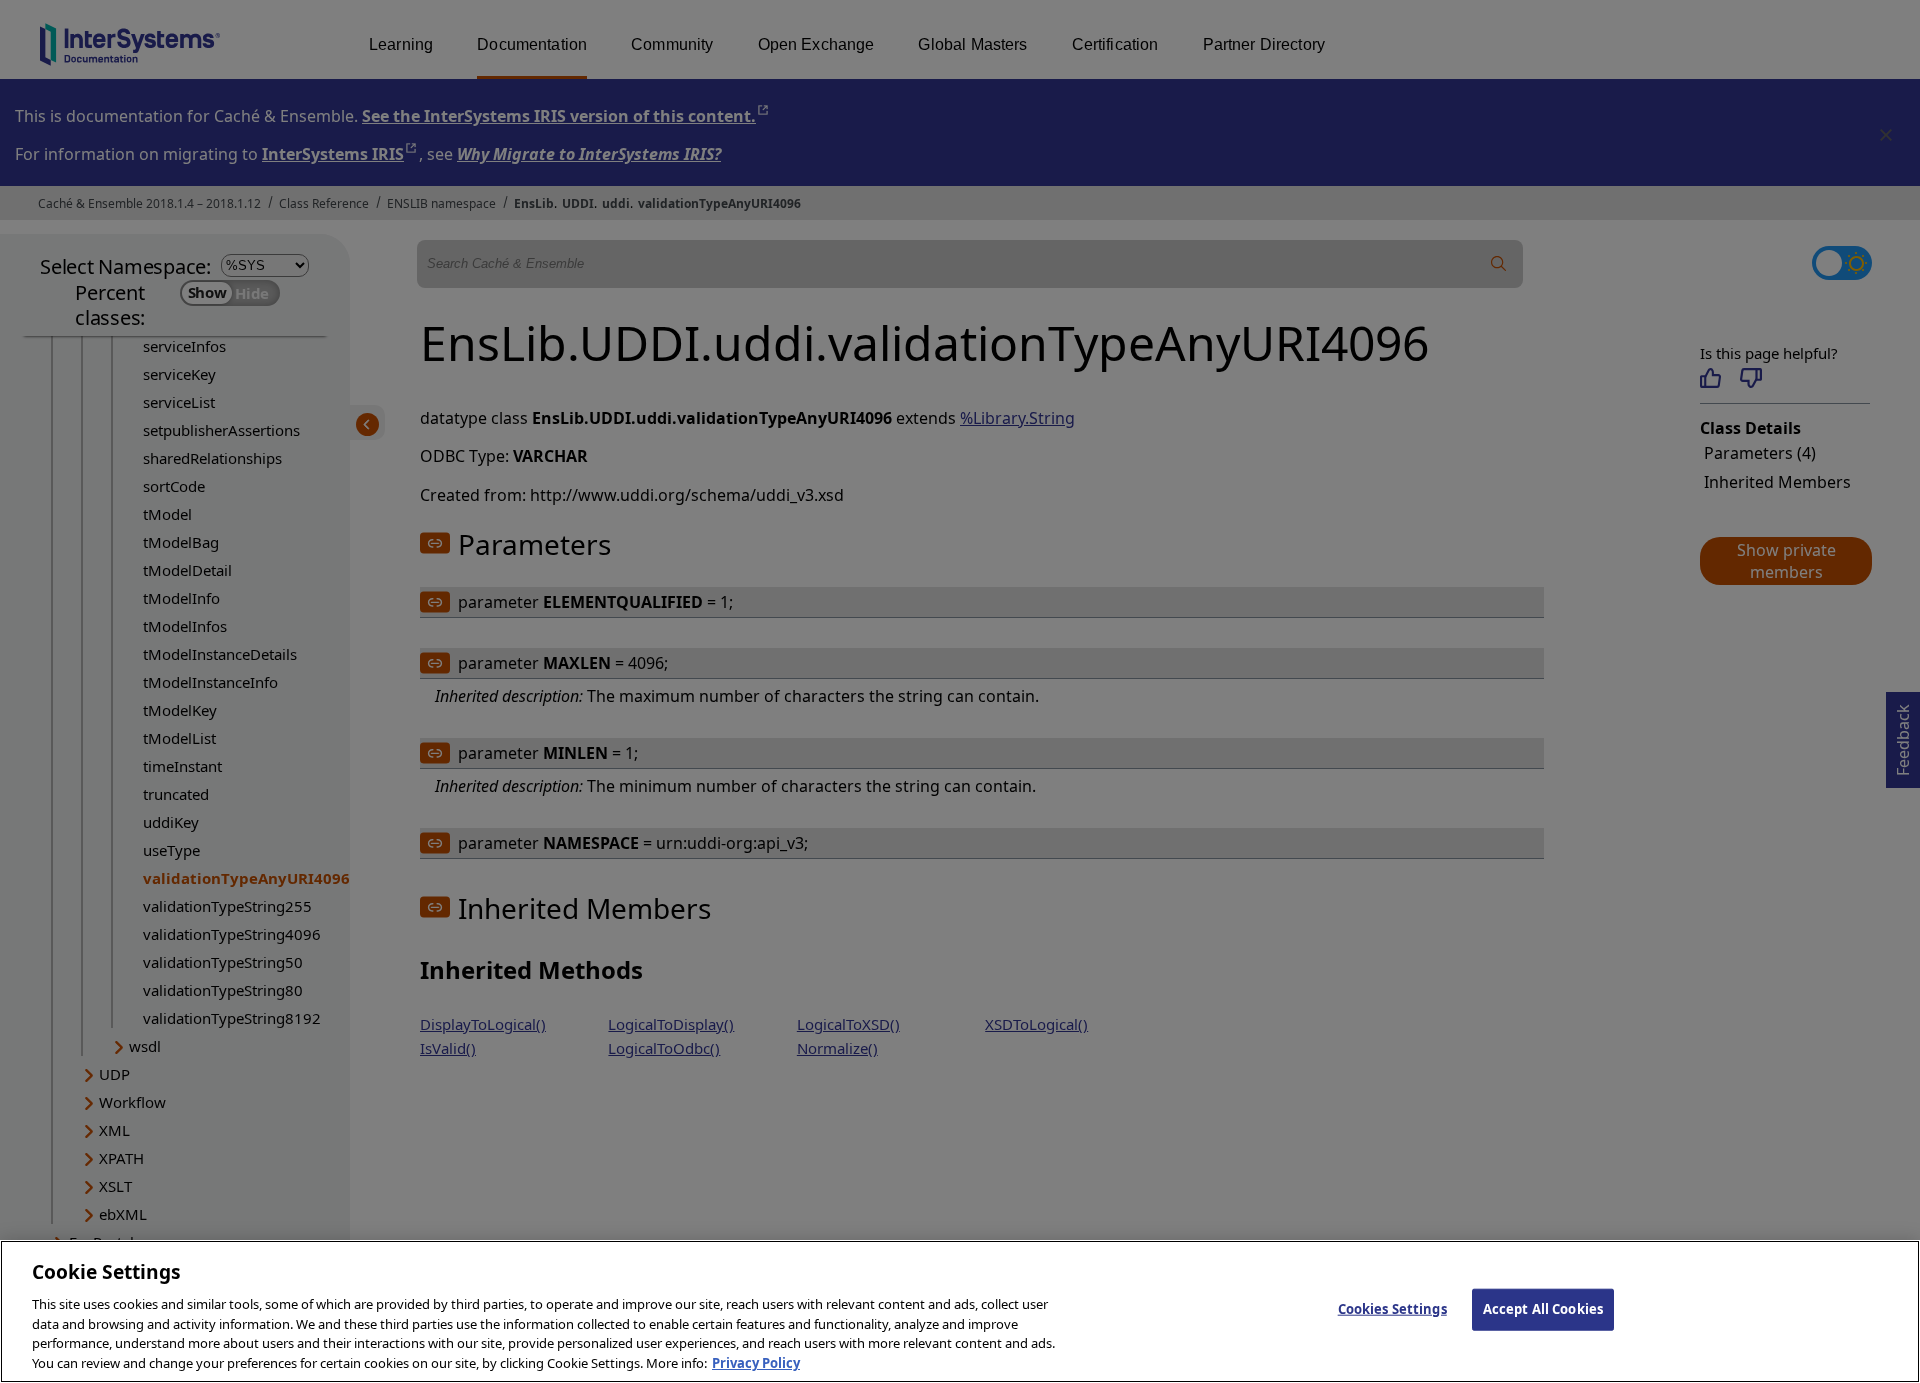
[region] (960, 1311)
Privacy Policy (756, 1362)
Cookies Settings (1392, 1309)
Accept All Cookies (1543, 1309)
